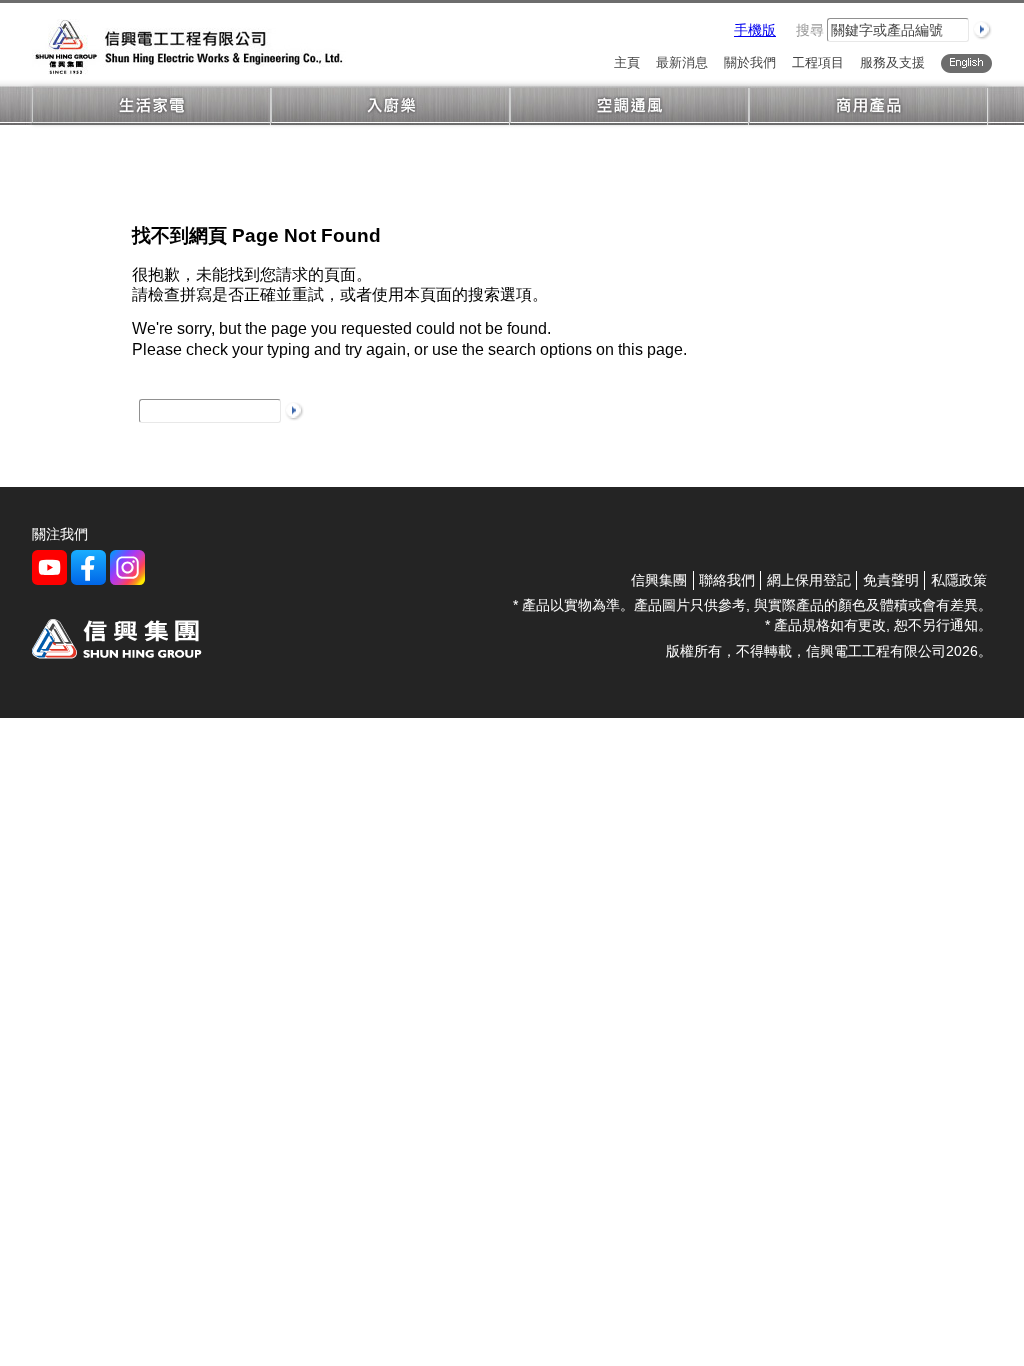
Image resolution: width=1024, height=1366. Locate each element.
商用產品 (868, 106)
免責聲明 (891, 580)
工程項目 (818, 63)
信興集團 (659, 580)
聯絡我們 (727, 580)
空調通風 (629, 106)
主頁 (627, 63)
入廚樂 (390, 106)
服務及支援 (892, 63)
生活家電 (151, 106)
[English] (966, 63)
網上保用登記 (809, 580)
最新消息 (682, 63)
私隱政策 (959, 580)
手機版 (755, 30)
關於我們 (750, 63)
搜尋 (810, 30)
